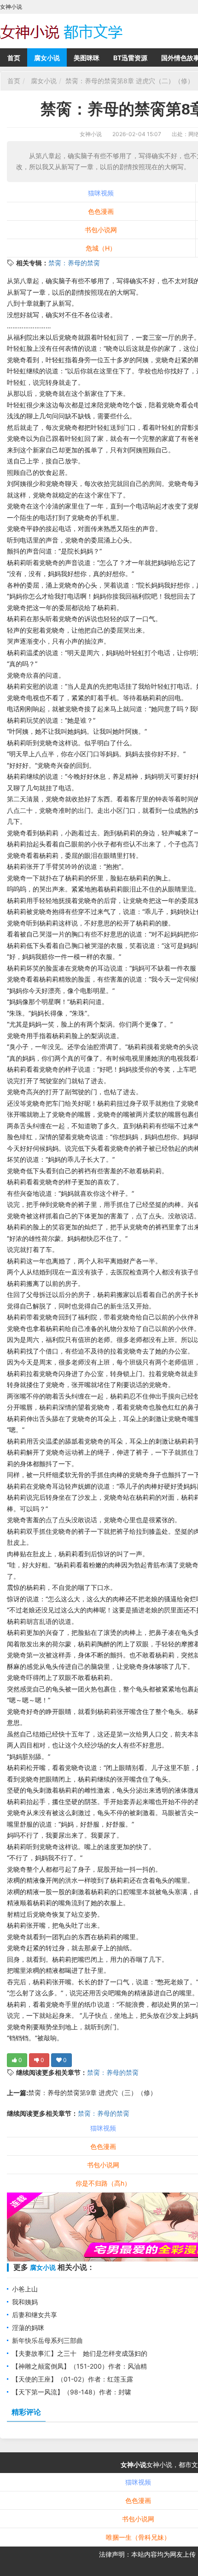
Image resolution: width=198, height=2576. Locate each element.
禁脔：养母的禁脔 (74, 263)
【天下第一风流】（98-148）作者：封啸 (72, 2392)
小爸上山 (25, 2289)
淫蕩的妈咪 (28, 2328)
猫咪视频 (101, 193)
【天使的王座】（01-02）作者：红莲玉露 (73, 2379)
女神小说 (91, 134)
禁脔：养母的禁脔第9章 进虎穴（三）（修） (92, 2093)
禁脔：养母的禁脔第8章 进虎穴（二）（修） (130, 81)
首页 (14, 58)
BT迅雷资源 (130, 58)
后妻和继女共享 (35, 2315)
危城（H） (101, 248)
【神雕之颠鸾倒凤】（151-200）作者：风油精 (79, 2366)
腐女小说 (47, 58)
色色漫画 (101, 211)
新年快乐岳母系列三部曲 (47, 2340)
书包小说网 (101, 230)
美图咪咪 (87, 58)
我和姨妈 (25, 2302)
